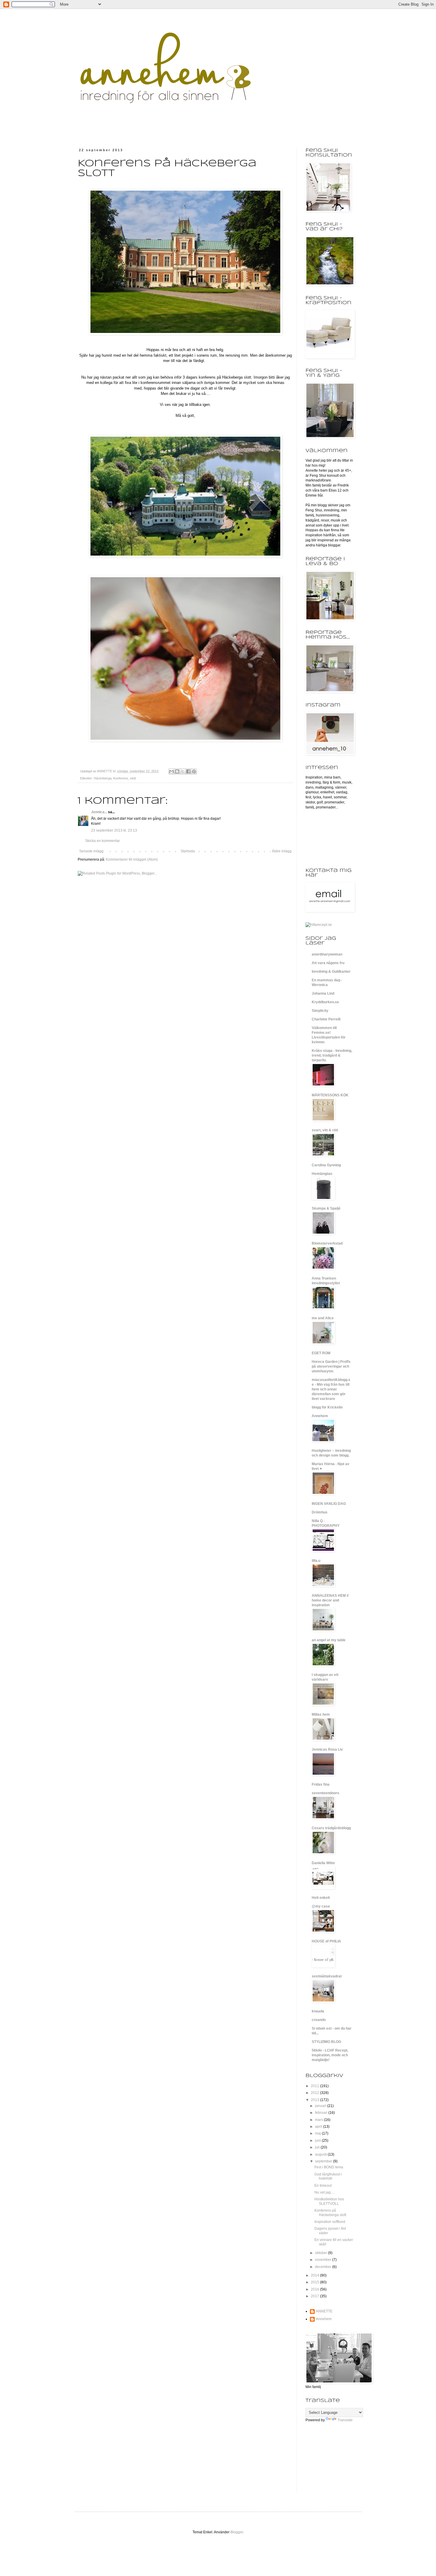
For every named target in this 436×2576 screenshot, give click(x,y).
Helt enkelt (321, 1898)
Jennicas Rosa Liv (327, 1749)
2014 (315, 2275)
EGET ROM (321, 1353)
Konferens (121, 778)
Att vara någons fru (328, 963)
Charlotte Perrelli (326, 1019)
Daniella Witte (323, 1863)
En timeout (323, 2186)
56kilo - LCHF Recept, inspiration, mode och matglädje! (330, 2055)
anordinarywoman (327, 954)
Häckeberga (103, 778)
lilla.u (316, 1561)
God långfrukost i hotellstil (328, 2176)
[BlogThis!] (177, 771)
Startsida (188, 851)
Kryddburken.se (325, 1002)
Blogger (237, 2532)
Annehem (320, 1416)
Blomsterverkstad (327, 1243)
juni (318, 2140)
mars (319, 2120)
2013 (315, 2100)
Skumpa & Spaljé (326, 1208)
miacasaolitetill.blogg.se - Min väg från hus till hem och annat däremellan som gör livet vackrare (331, 1389)
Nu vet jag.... (324, 2192)
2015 (315, 2282)
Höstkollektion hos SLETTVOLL (329, 2201)
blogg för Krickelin (327, 1407)
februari (322, 2113)
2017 (315, 2296)
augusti (321, 2154)
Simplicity (320, 1011)
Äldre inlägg (282, 851)
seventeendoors (326, 1793)
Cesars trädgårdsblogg (331, 1828)
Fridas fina (321, 1784)
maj (318, 2133)
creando (319, 2020)
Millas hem (321, 1714)
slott (133, 778)
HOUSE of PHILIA (326, 1941)
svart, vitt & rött (325, 1130)
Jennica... (99, 812)
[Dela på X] (183, 771)
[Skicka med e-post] (171, 771)
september (324, 2161)
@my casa (321, 1906)
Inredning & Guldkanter (331, 972)
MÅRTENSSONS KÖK (330, 1095)
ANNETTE (324, 2311)
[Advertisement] (335, 2461)
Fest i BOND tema (329, 2167)
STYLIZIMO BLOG (326, 2042)
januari (321, 2106)
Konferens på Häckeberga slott (330, 2213)
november (324, 2260)
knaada (318, 2011)
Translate (345, 2420)
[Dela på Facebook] (188, 771)
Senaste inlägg (91, 851)
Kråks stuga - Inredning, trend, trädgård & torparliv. (332, 1055)
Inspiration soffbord (330, 2222)
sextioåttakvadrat (327, 1976)
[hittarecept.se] (319, 925)
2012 (315, 2093)
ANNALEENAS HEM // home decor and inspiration (330, 1600)
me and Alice (323, 1318)
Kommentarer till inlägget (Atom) (132, 859)
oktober (322, 2253)
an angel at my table (329, 1640)
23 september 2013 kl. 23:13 (114, 830)
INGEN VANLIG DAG (329, 1504)
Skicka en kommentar (102, 841)
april (319, 2127)
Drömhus (320, 1512)
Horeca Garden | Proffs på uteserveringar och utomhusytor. (331, 1366)
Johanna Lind (323, 993)
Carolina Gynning (326, 1165)
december (324, 2267)
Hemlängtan (322, 1174)
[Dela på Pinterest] (194, 771)
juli (318, 2147)
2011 (315, 2086)
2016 (315, 2289)
